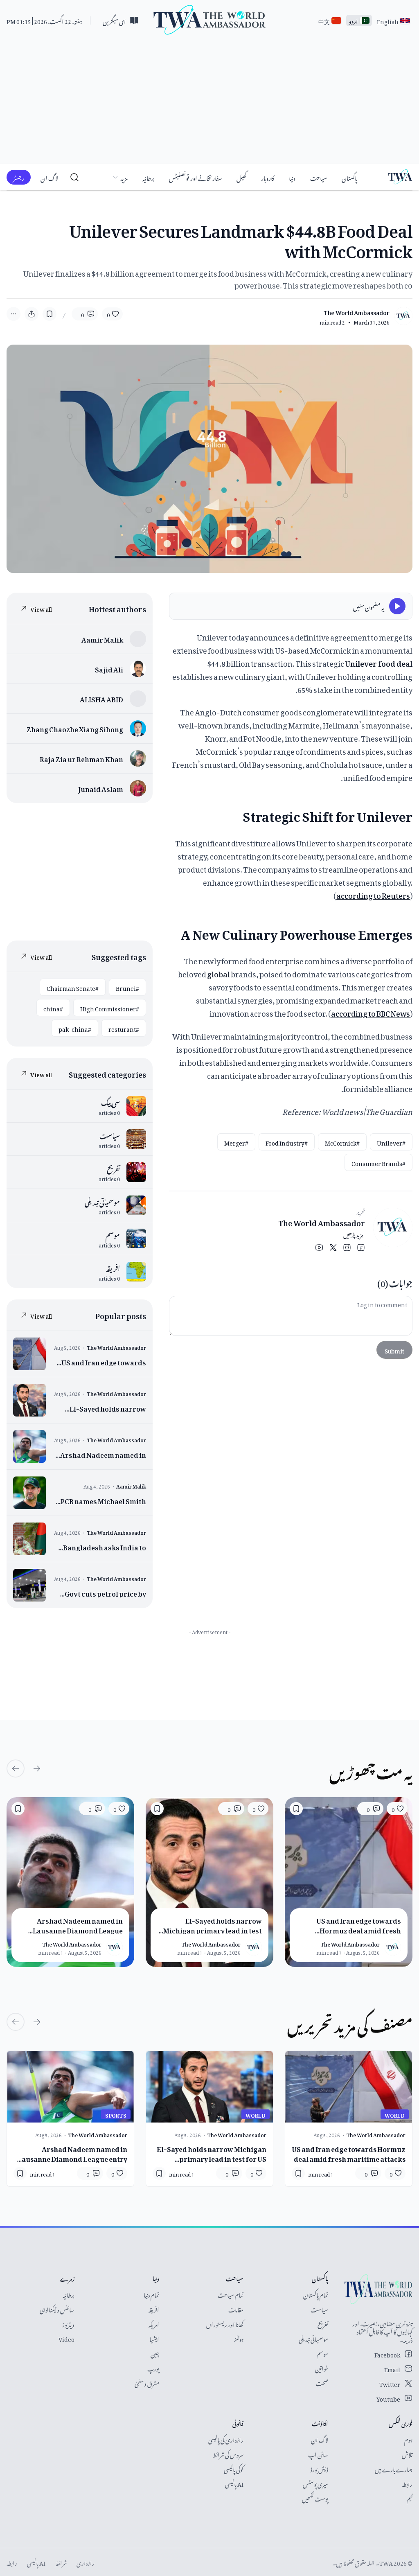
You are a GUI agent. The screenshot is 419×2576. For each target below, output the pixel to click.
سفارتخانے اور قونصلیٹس (195, 177)
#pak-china (75, 1028)
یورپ (153, 2367)
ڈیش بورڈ (319, 2468)
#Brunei (127, 987)
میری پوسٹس (315, 2483)
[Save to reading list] (50, 314)
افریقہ (154, 2309)
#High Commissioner (110, 1007)
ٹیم (410, 2498)
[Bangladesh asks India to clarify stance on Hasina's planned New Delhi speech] (80, 1539)
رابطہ (407, 2483)
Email (392, 2368)
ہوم (408, 2439)
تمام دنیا (151, 2294)
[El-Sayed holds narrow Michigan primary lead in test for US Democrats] (80, 1400)
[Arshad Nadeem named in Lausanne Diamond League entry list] (80, 1446)
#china (53, 1007)
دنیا (292, 177)
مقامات (236, 2309)
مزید (124, 177)
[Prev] (37, 1768)
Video (66, 2338)
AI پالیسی (234, 2483)
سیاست (319, 2309)
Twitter (390, 2383)
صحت (322, 2382)
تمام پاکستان (316, 2294)
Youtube (388, 2398)
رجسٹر (19, 177)
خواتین (322, 2367)
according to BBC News (371, 1012)
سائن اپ (318, 2453)
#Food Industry (287, 1142)
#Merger (236, 1142)
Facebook (387, 2354)
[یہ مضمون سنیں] (397, 606)
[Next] (16, 1768)
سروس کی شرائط (228, 2453)
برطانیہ (148, 177)
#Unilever (391, 1142)
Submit (394, 1350)
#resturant (124, 1028)
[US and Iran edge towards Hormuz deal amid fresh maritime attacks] (80, 1354)
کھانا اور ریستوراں (225, 2323)
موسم (322, 2353)
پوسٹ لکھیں (315, 2498)
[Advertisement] (209, 102)
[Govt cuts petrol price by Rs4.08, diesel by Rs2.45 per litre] (80, 1585)
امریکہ (154, 2323)
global (219, 973)
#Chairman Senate (73, 987)
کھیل (241, 177)
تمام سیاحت (231, 2294)
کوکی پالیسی (234, 2468)
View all (41, 608)
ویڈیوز (68, 2323)
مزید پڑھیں (353, 1233)
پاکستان (349, 177)
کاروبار (268, 177)
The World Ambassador (322, 1222)
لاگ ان (49, 177)
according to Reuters (373, 894)
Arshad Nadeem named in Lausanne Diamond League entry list (72, 2153)
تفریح (323, 2323)
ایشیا (154, 2338)
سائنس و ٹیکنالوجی (57, 2309)
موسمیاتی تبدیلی (313, 2338)
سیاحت (319, 177)
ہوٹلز (239, 2338)
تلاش (407, 2453)
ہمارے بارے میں (394, 2468)
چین (155, 2353)
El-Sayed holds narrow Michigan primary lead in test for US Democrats (212, 2153)
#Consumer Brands (378, 1162)
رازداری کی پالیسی (226, 2439)
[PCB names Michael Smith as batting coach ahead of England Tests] (80, 1493)
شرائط (61, 2562)
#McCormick (342, 1142)
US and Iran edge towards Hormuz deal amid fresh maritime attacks (349, 2153)
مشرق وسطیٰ (147, 2382)
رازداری (86, 2562)
